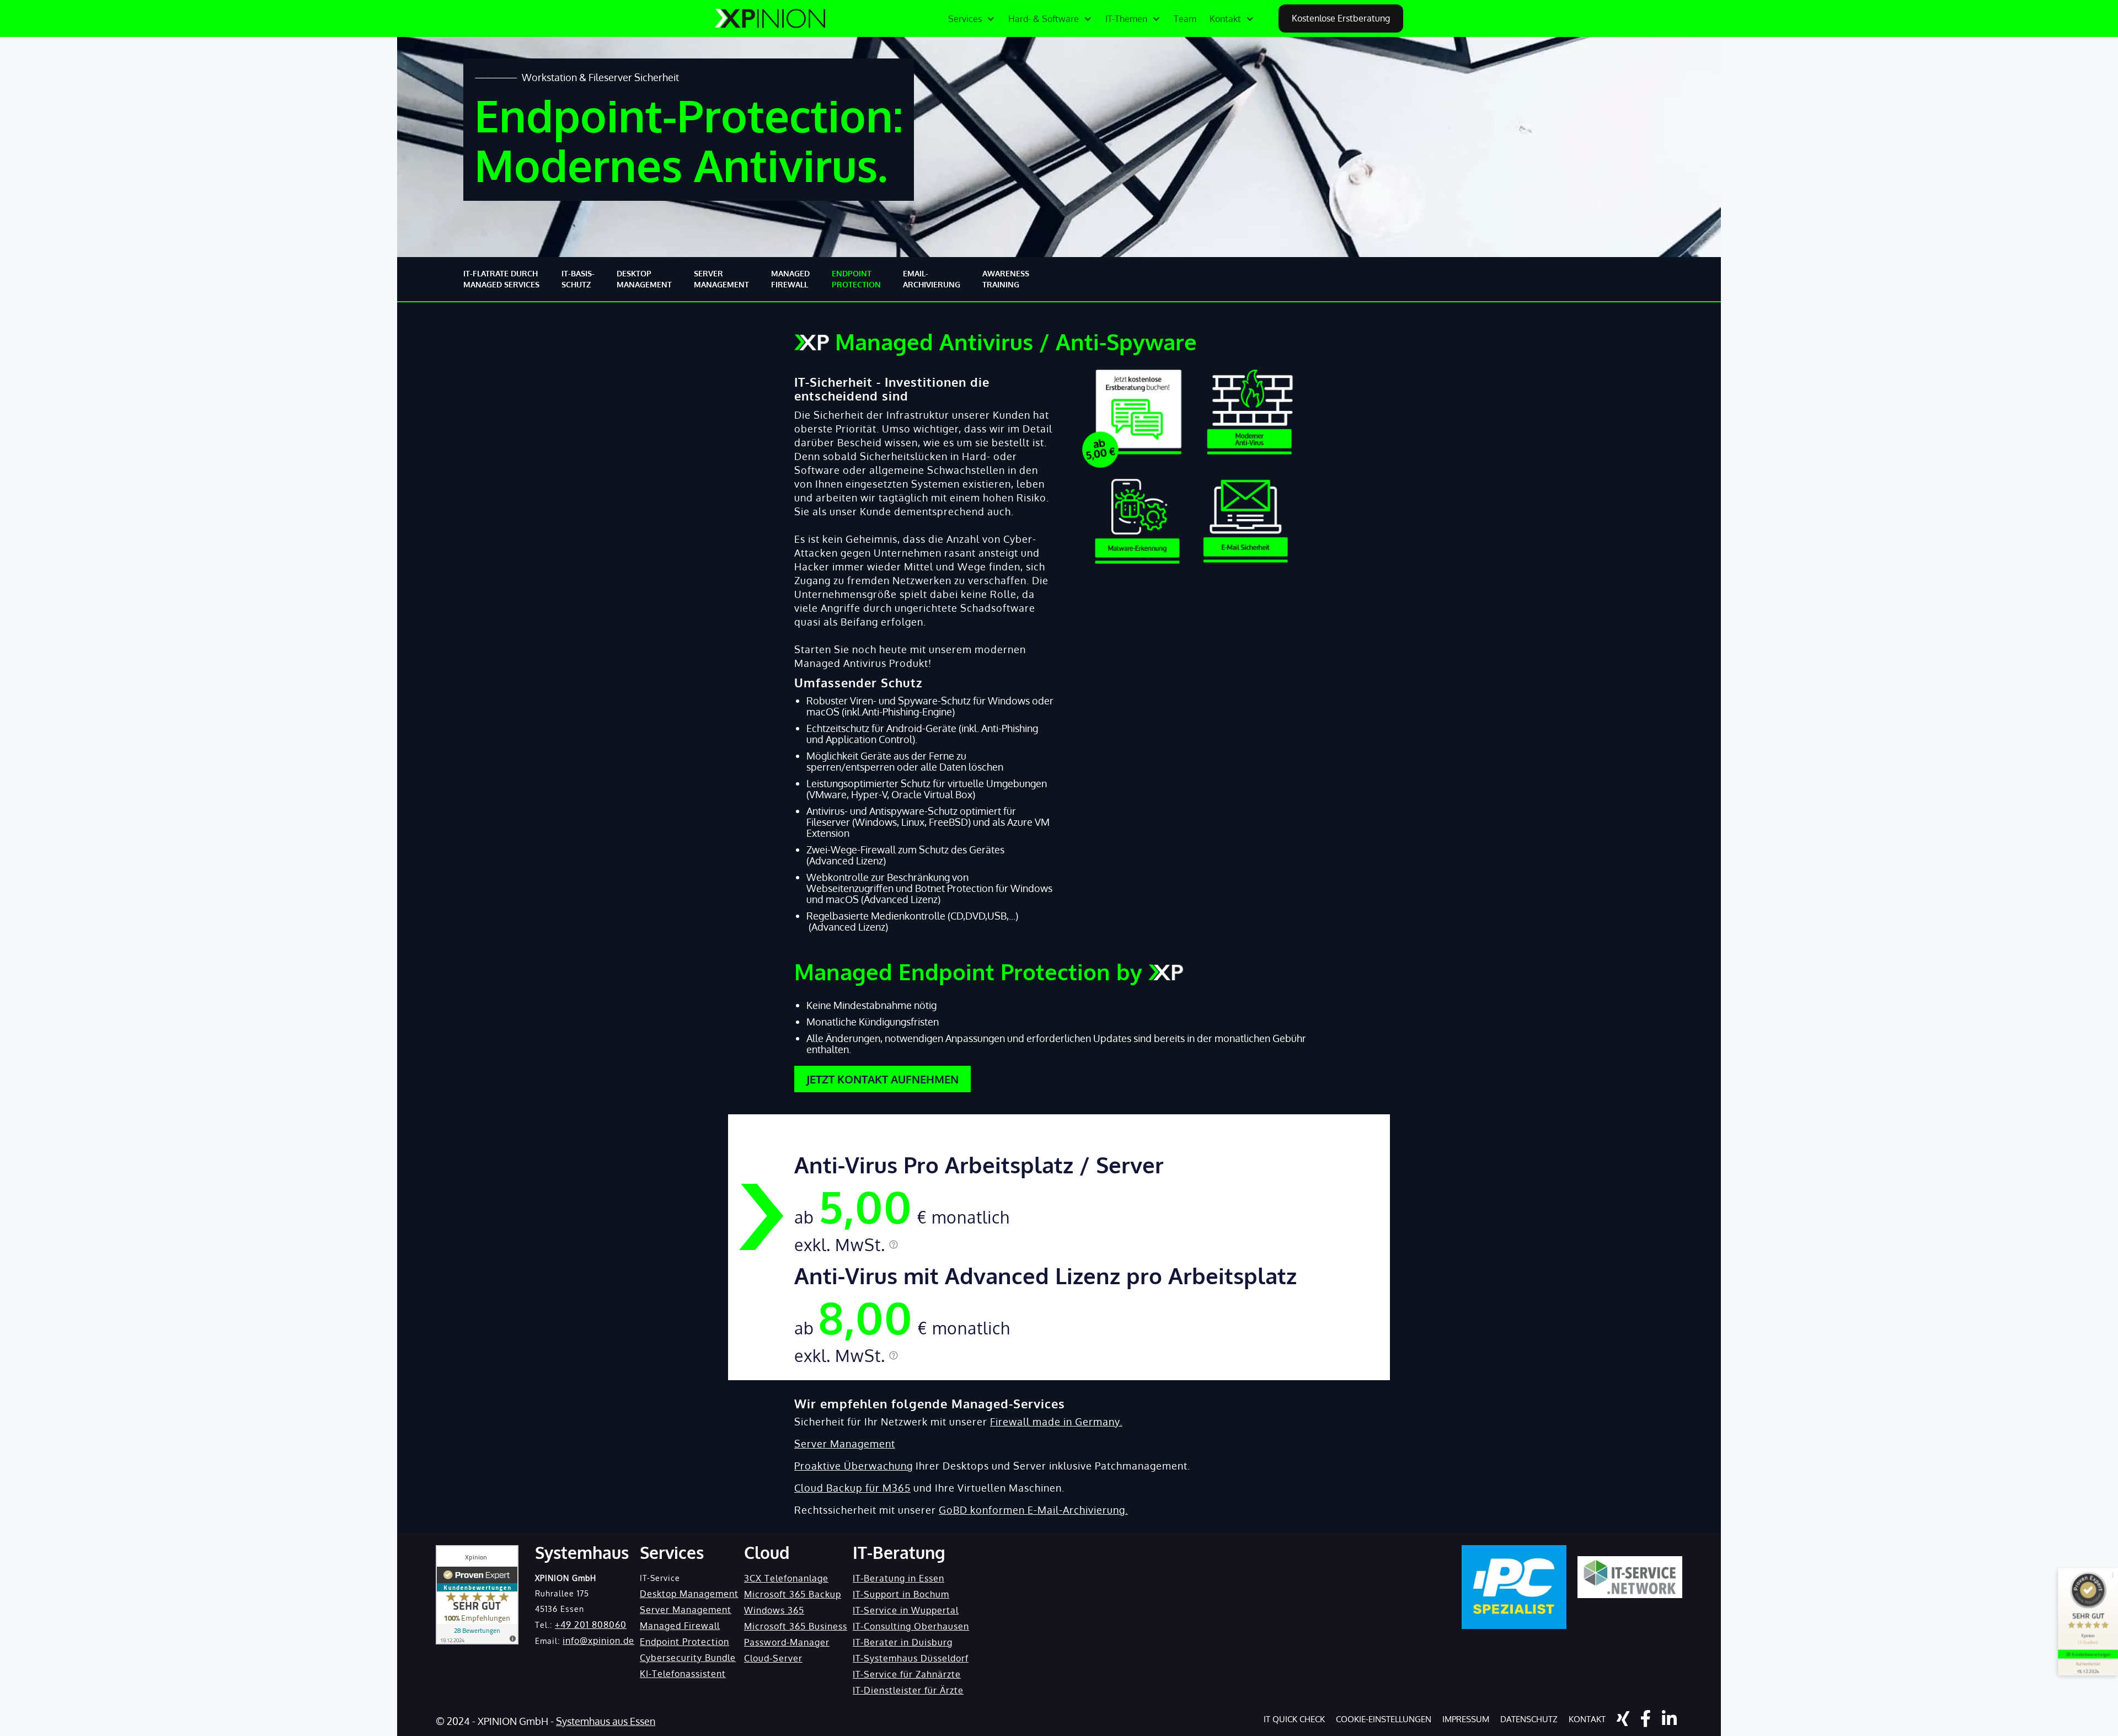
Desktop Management (689, 1594)
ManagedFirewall (790, 279)
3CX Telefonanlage (786, 1578)
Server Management (845, 1444)
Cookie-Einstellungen (1384, 1719)
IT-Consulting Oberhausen (911, 1626)
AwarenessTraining (1006, 279)
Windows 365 (774, 1610)
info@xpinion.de (598, 1641)
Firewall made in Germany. (1056, 1422)
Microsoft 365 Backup (793, 1594)
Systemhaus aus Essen (606, 1721)
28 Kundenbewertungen (2088, 1654)
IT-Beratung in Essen (898, 1578)
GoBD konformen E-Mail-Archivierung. (1033, 1510)
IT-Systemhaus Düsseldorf (911, 1658)
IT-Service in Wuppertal (906, 1610)
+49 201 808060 (591, 1625)
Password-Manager (787, 1642)
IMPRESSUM (1466, 1719)
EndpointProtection (856, 279)
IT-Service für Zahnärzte (907, 1674)
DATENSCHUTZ (1529, 1719)
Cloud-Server (773, 1658)
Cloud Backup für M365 (852, 1488)
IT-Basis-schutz (578, 279)
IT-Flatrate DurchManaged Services (501, 279)
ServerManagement (721, 279)
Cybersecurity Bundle (688, 1658)
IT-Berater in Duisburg (903, 1642)
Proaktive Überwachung (854, 1466)
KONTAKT (1587, 1719)
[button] (972, 19)
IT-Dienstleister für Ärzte (908, 1690)
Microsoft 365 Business (796, 1626)
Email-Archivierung (932, 279)
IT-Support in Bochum (901, 1594)
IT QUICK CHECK (1294, 1719)
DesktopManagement (644, 279)
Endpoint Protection (684, 1642)
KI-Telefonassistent (683, 1674)
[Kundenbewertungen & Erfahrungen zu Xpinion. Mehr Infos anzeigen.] (477, 1595)
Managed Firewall (680, 1626)
